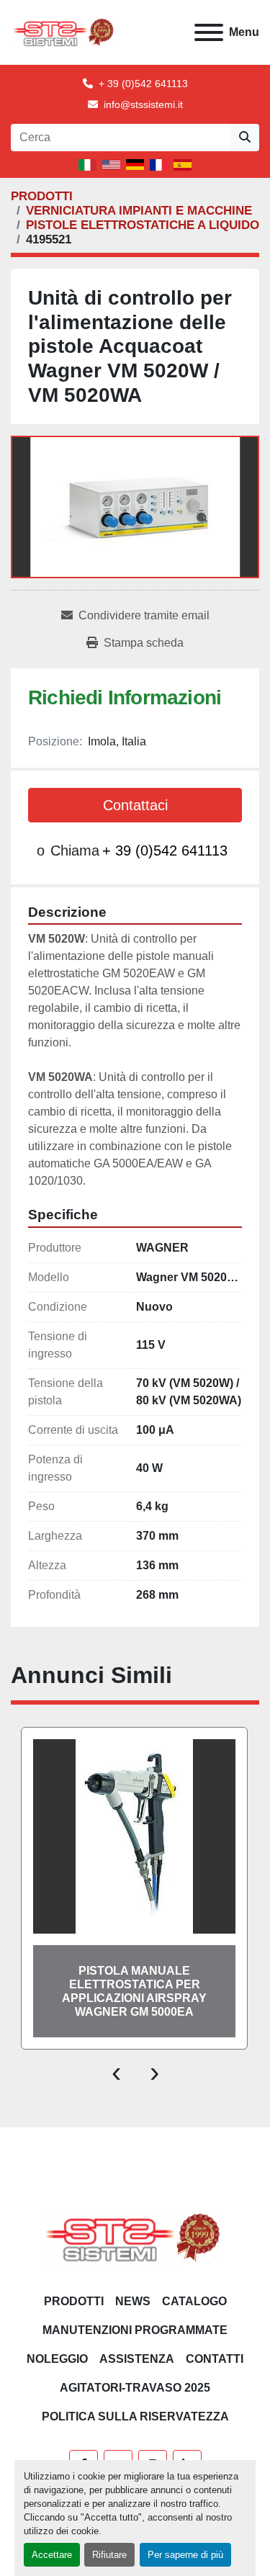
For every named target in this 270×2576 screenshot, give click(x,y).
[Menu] (209, 32)
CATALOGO (194, 2301)
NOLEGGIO (57, 2359)
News (133, 2301)
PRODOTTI (74, 2301)
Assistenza (137, 2359)
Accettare (52, 2555)
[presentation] (116, 2071)
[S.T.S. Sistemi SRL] (135, 2236)
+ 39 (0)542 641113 (143, 84)
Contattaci (135, 805)
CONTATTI (215, 2359)
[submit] (245, 138)
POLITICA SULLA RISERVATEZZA (135, 2416)
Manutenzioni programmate (135, 2330)
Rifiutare (109, 2555)
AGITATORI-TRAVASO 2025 (135, 2388)
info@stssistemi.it (143, 104)
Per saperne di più (185, 2555)
